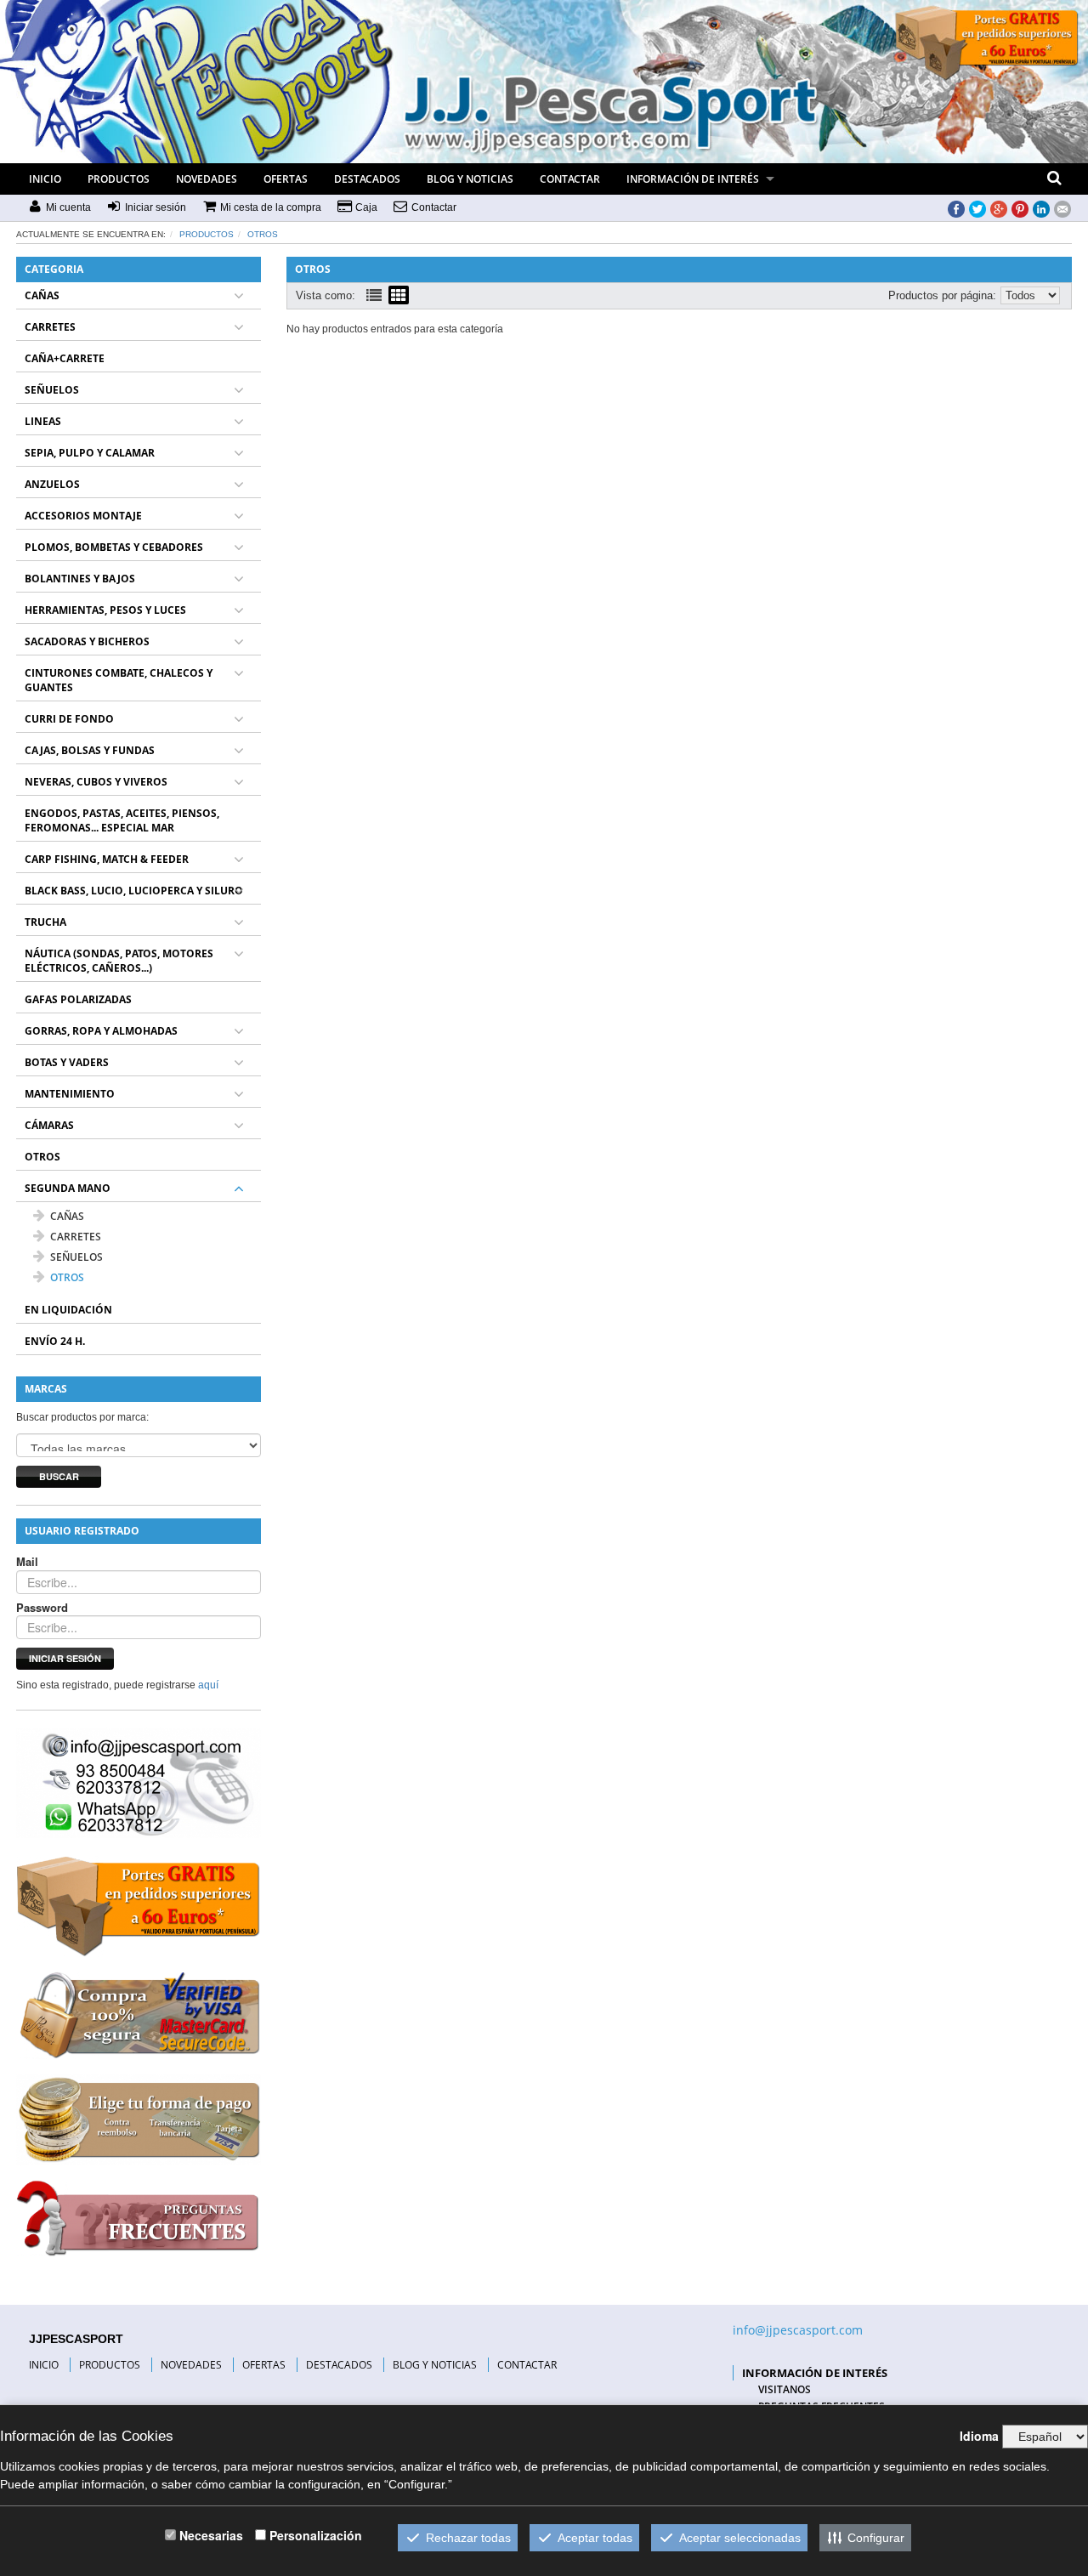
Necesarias (211, 2535)
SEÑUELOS (52, 390)
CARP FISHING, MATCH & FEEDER (107, 859)
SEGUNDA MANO (68, 1188)
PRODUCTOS (119, 179)
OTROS (263, 234)
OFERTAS (286, 179)
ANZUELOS (52, 484)
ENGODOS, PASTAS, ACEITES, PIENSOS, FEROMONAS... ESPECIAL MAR (122, 820)
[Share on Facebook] (956, 208)
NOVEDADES (207, 179)
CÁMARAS (49, 1125)
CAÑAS (42, 295)
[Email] (1062, 208)
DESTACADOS (367, 179)
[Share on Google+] (999, 208)
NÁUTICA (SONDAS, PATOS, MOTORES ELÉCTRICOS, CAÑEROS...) (119, 961)
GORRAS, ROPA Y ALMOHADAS (101, 1031)
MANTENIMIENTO (70, 1094)
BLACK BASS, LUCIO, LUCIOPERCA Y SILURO (134, 891)
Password (42, 1608)
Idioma (979, 2436)
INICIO (45, 179)
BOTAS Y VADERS (67, 1062)
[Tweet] (977, 208)
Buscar (59, 1476)
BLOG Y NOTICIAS (470, 179)
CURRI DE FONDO (69, 719)
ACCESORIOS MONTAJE (83, 516)
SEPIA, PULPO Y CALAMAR (90, 453)
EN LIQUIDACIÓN (68, 1310)
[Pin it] (1020, 208)
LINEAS (43, 421)
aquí (208, 1685)
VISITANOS (785, 2389)
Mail (27, 1562)
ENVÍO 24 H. (55, 1341)
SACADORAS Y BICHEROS (87, 641)
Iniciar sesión (65, 1658)
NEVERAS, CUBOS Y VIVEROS (96, 782)
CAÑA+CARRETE (65, 358)
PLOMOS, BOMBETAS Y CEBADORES (114, 547)
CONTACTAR (570, 179)
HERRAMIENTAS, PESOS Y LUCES (105, 610)
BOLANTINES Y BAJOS (80, 579)
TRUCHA (45, 922)
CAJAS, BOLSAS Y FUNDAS (90, 750)
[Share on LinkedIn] (1041, 208)
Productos (207, 234)
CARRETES (50, 327)
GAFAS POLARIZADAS (78, 999)
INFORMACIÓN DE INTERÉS (693, 179)
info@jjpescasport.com (798, 2330)
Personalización (316, 2535)
